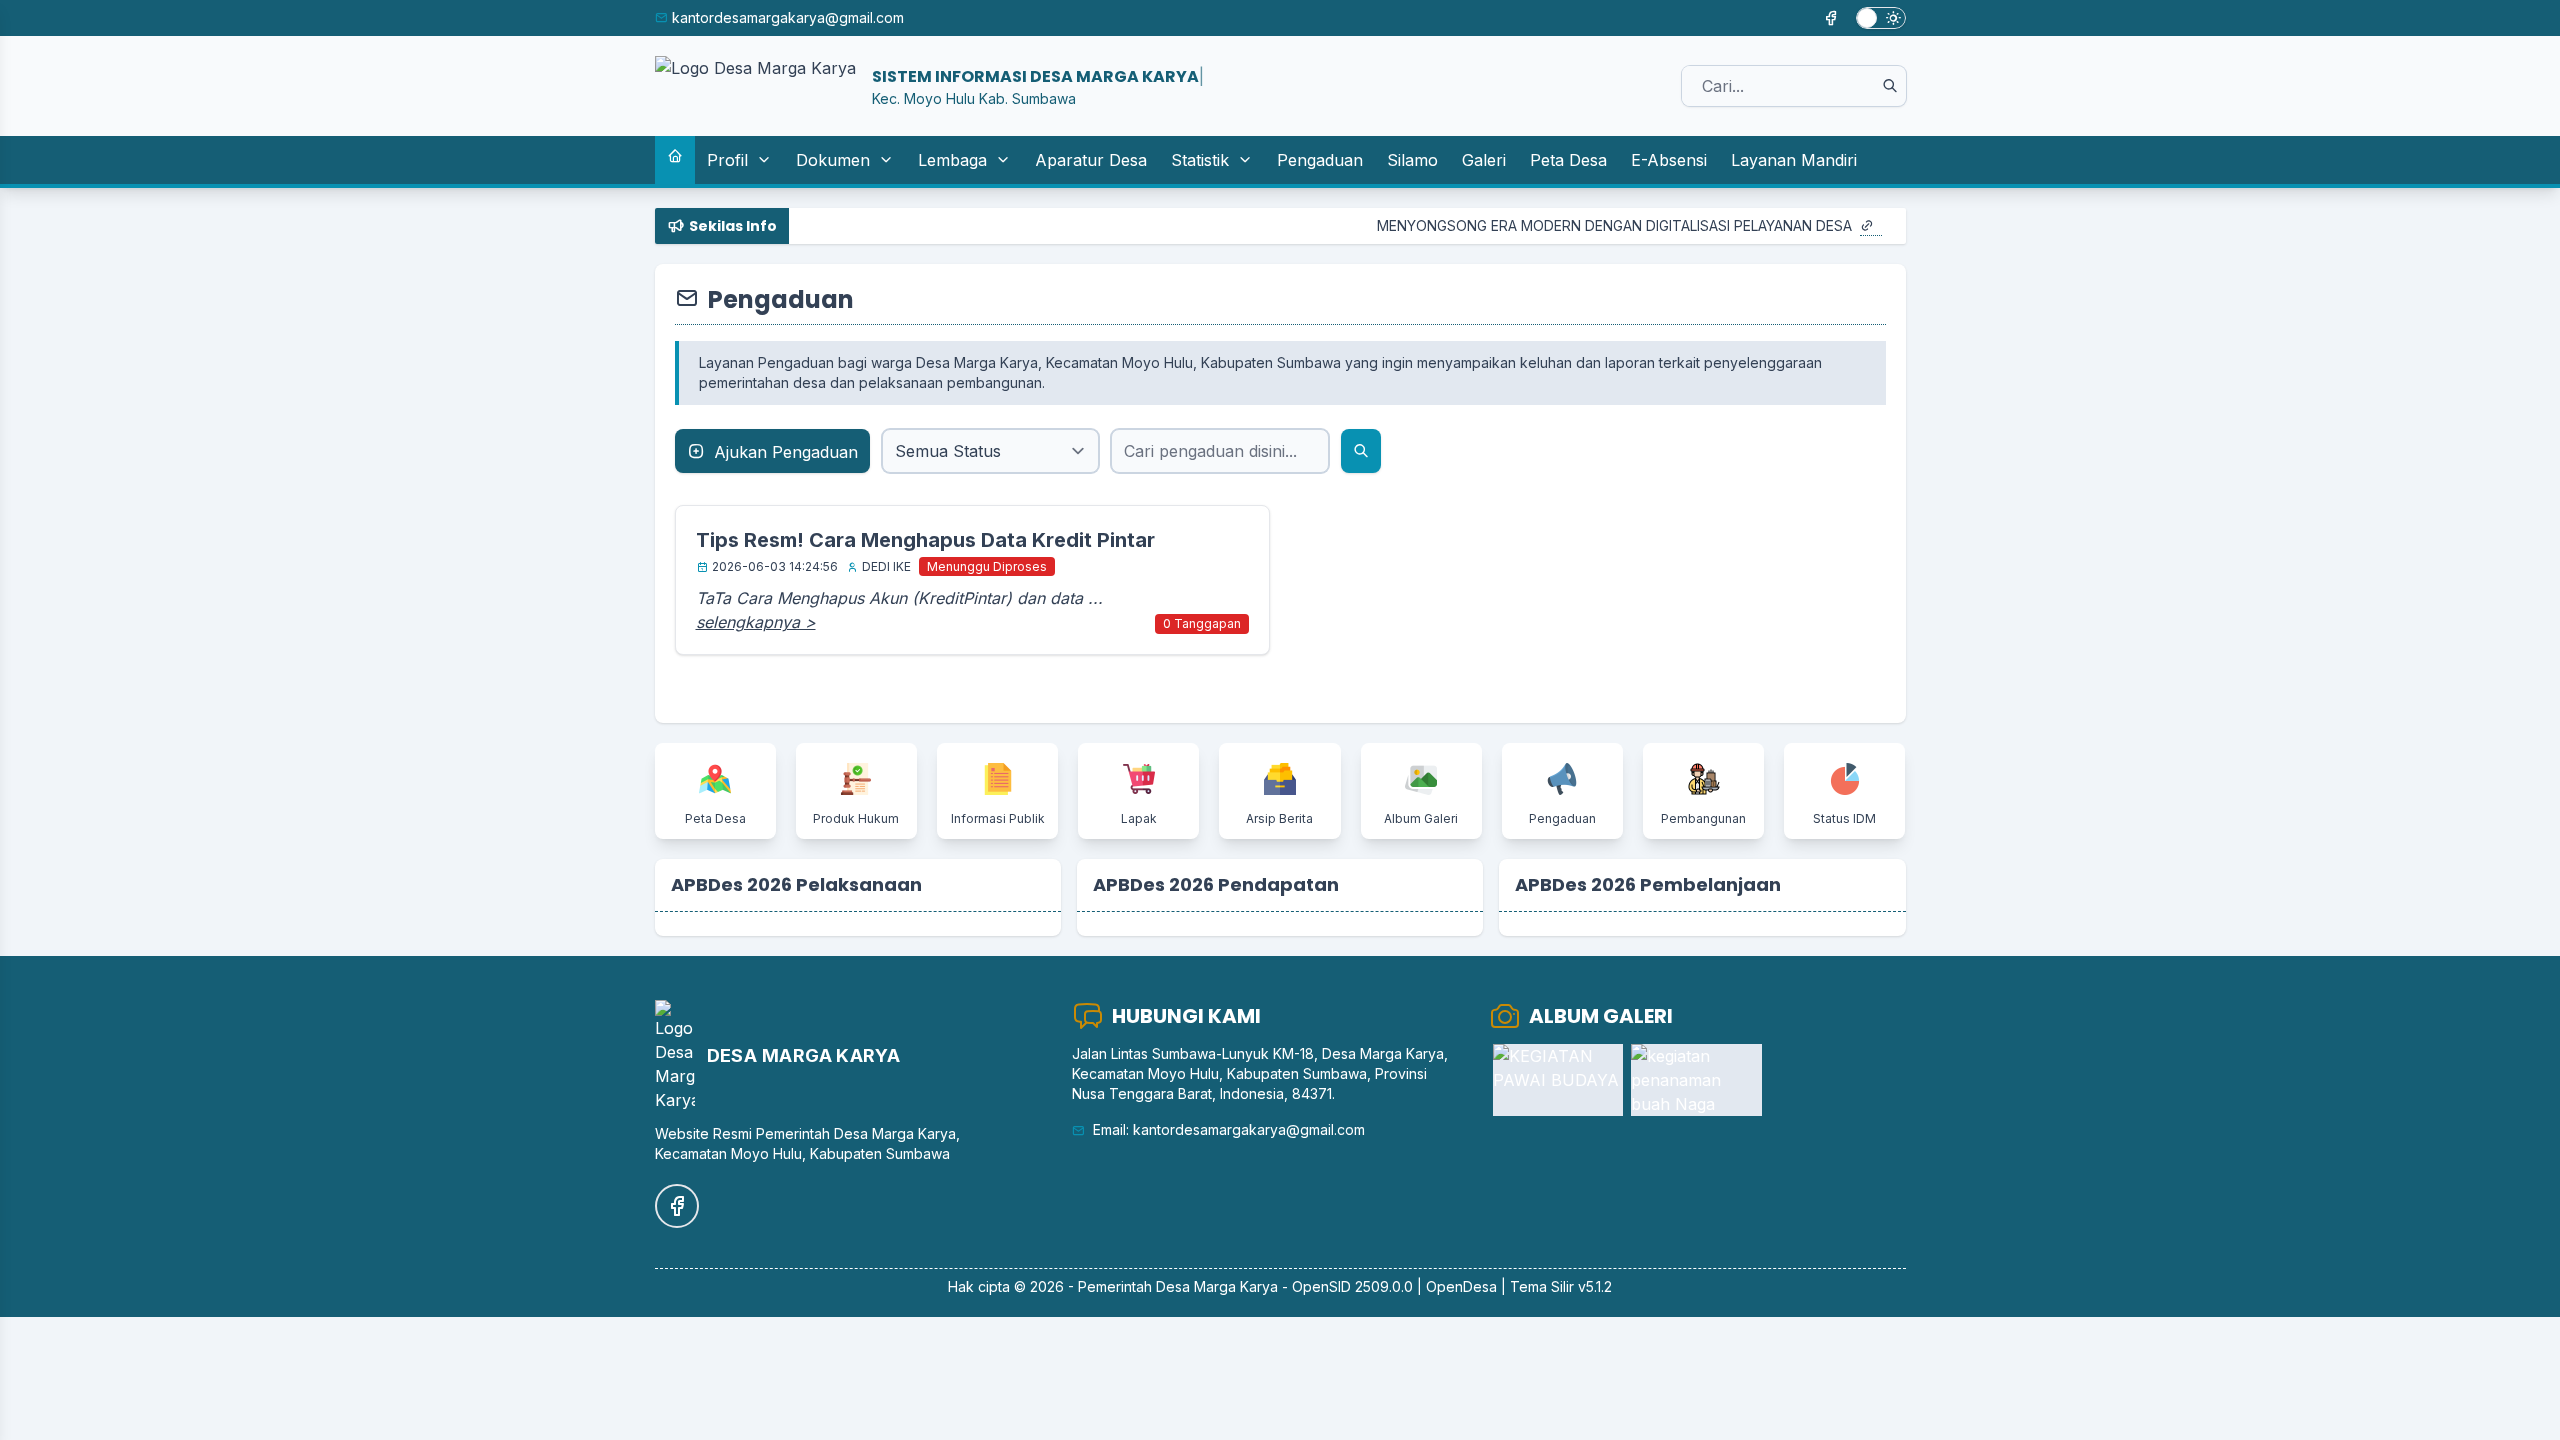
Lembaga (952, 160)
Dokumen (833, 160)
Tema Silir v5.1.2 (1561, 1286)
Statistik (1200, 160)
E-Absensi (1669, 160)
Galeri (1484, 160)
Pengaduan (1320, 160)
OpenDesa (1461, 1286)
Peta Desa (1568, 160)
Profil (727, 160)
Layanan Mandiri (1794, 160)
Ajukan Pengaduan (783, 452)
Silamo (1412, 160)
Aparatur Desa (1091, 160)
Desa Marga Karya (1217, 1286)
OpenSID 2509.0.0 (1352, 1286)
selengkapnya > (756, 622)
